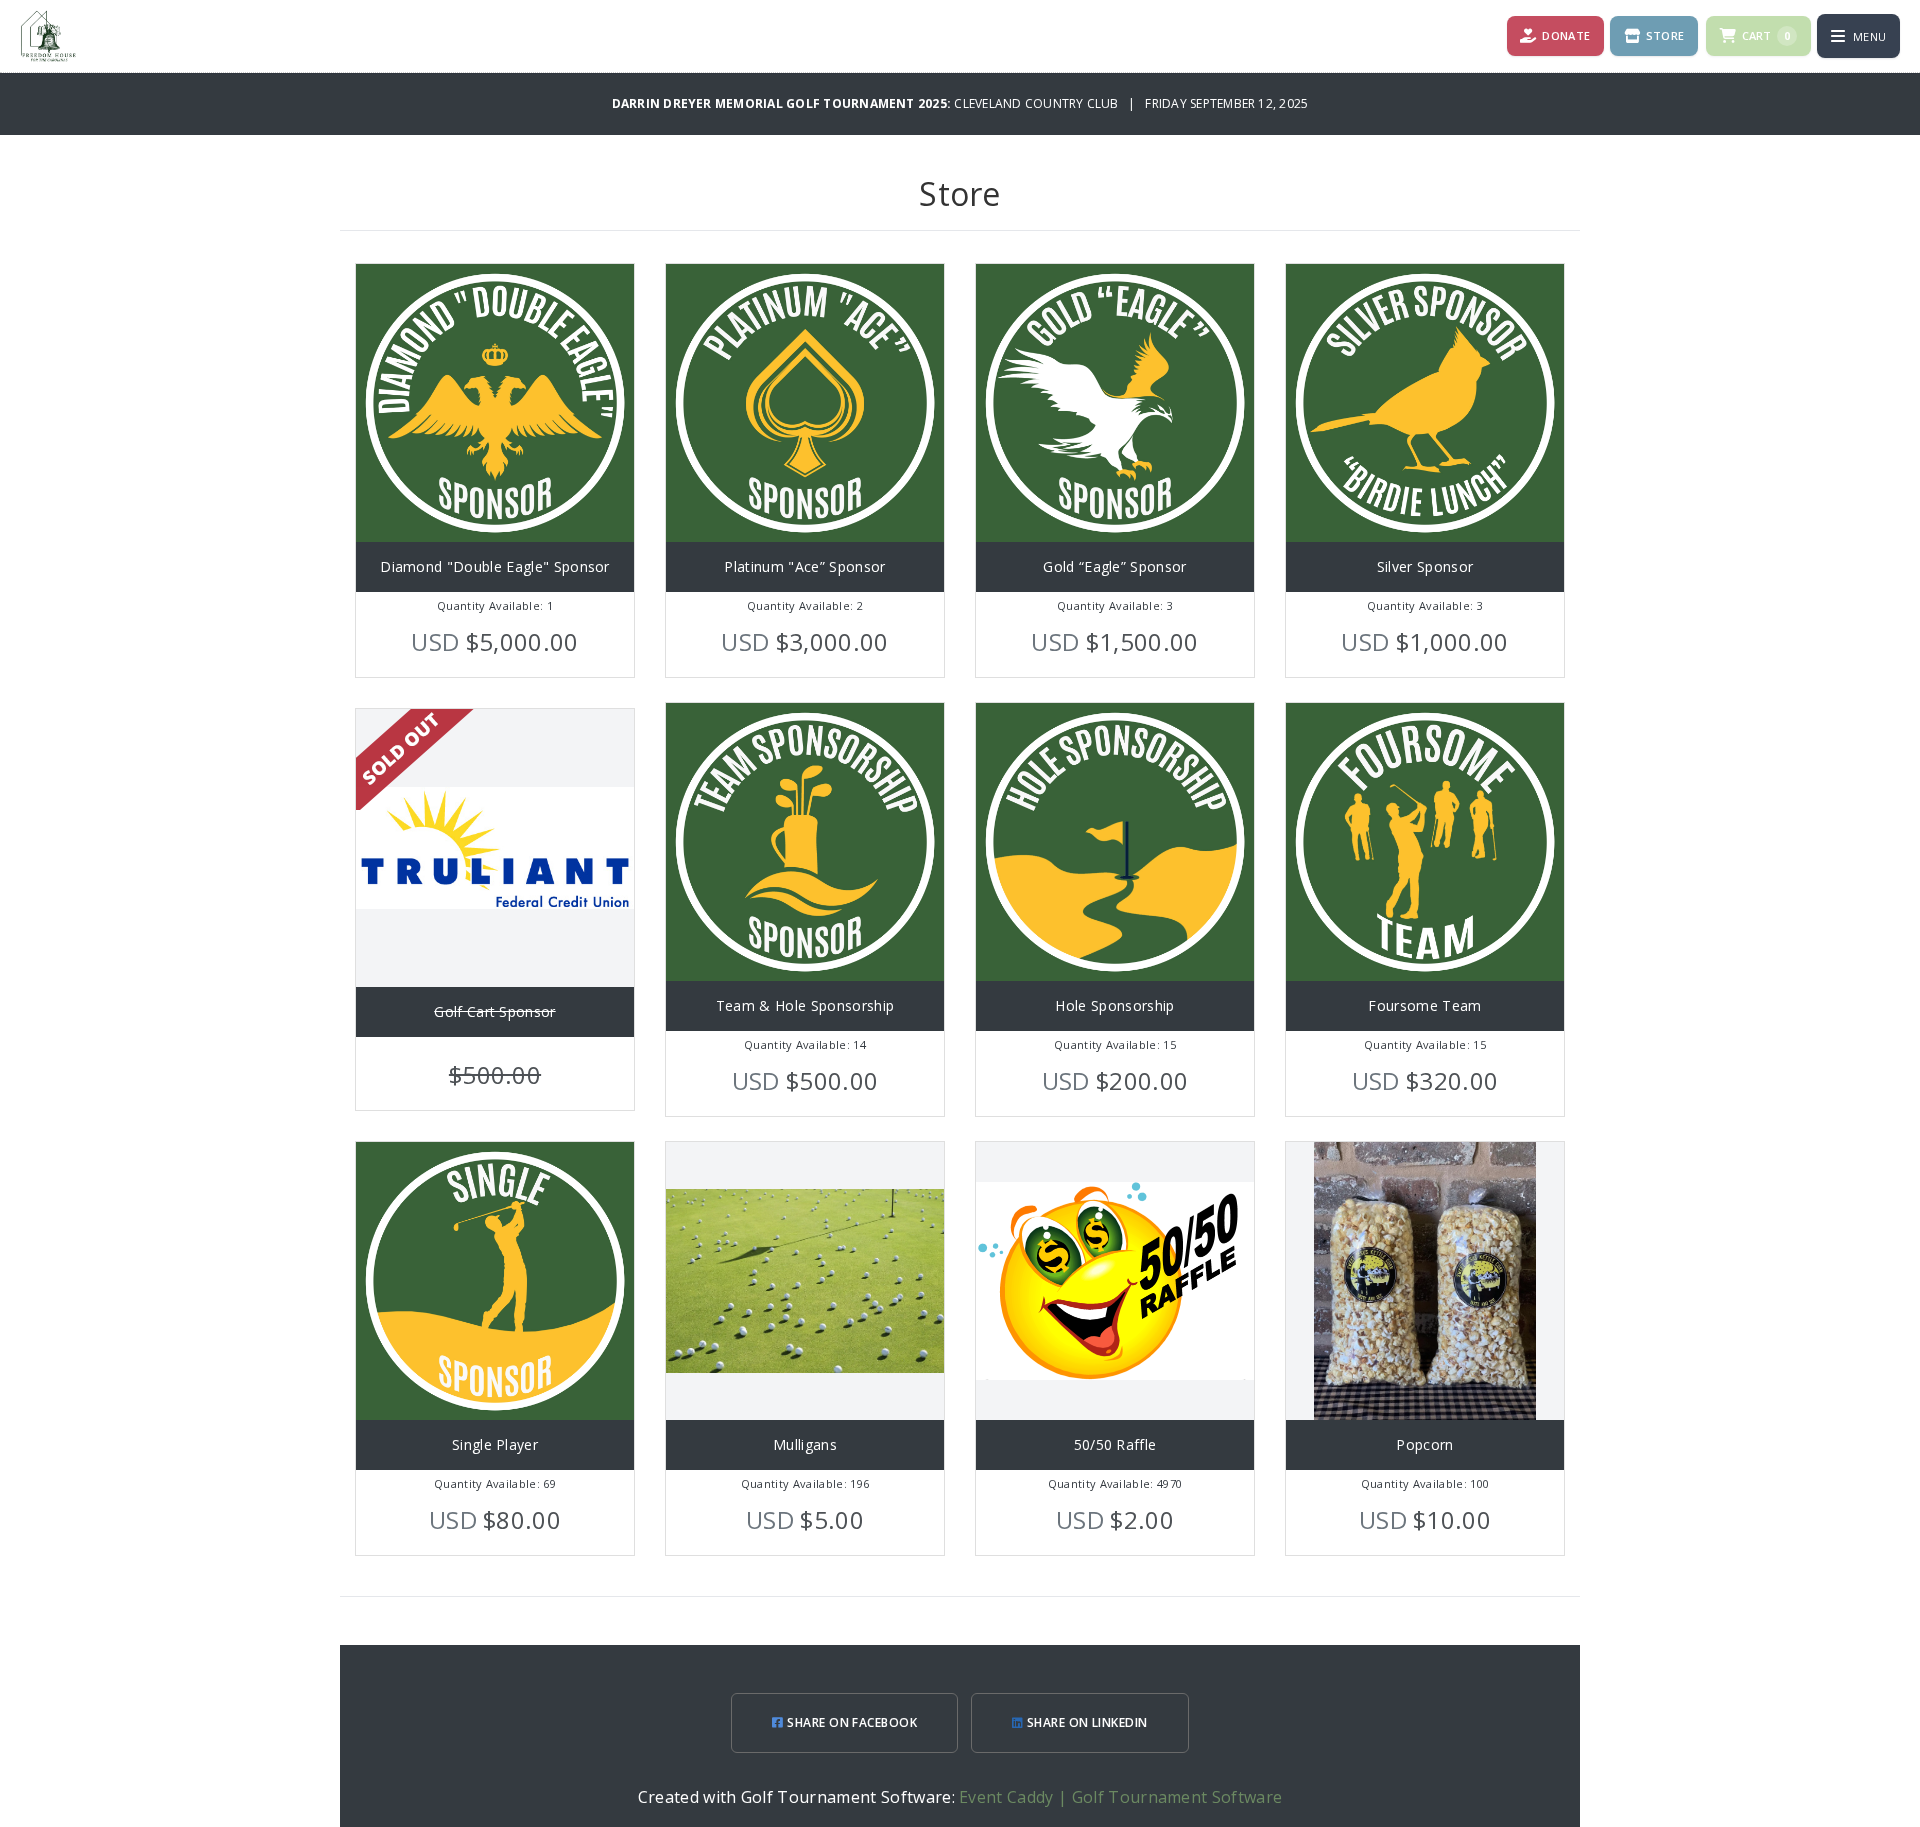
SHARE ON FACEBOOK (851, 1722)
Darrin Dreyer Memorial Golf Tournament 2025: (783, 103)
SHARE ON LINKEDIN (1085, 1722)
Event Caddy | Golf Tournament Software (1120, 1797)
